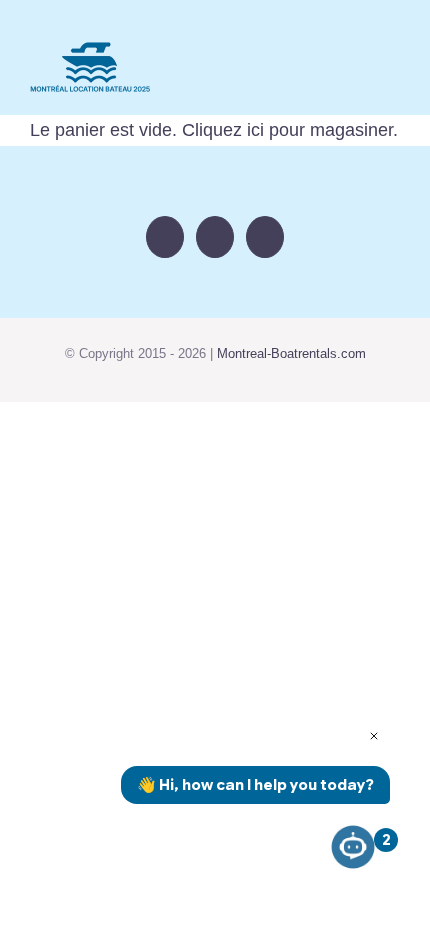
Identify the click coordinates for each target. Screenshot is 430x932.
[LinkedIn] (265, 237)
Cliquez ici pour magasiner (287, 130)
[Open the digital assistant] (353, 847)
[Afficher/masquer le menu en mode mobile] (392, 73)
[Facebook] (165, 237)
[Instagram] (215, 237)
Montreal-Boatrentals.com (291, 353)
